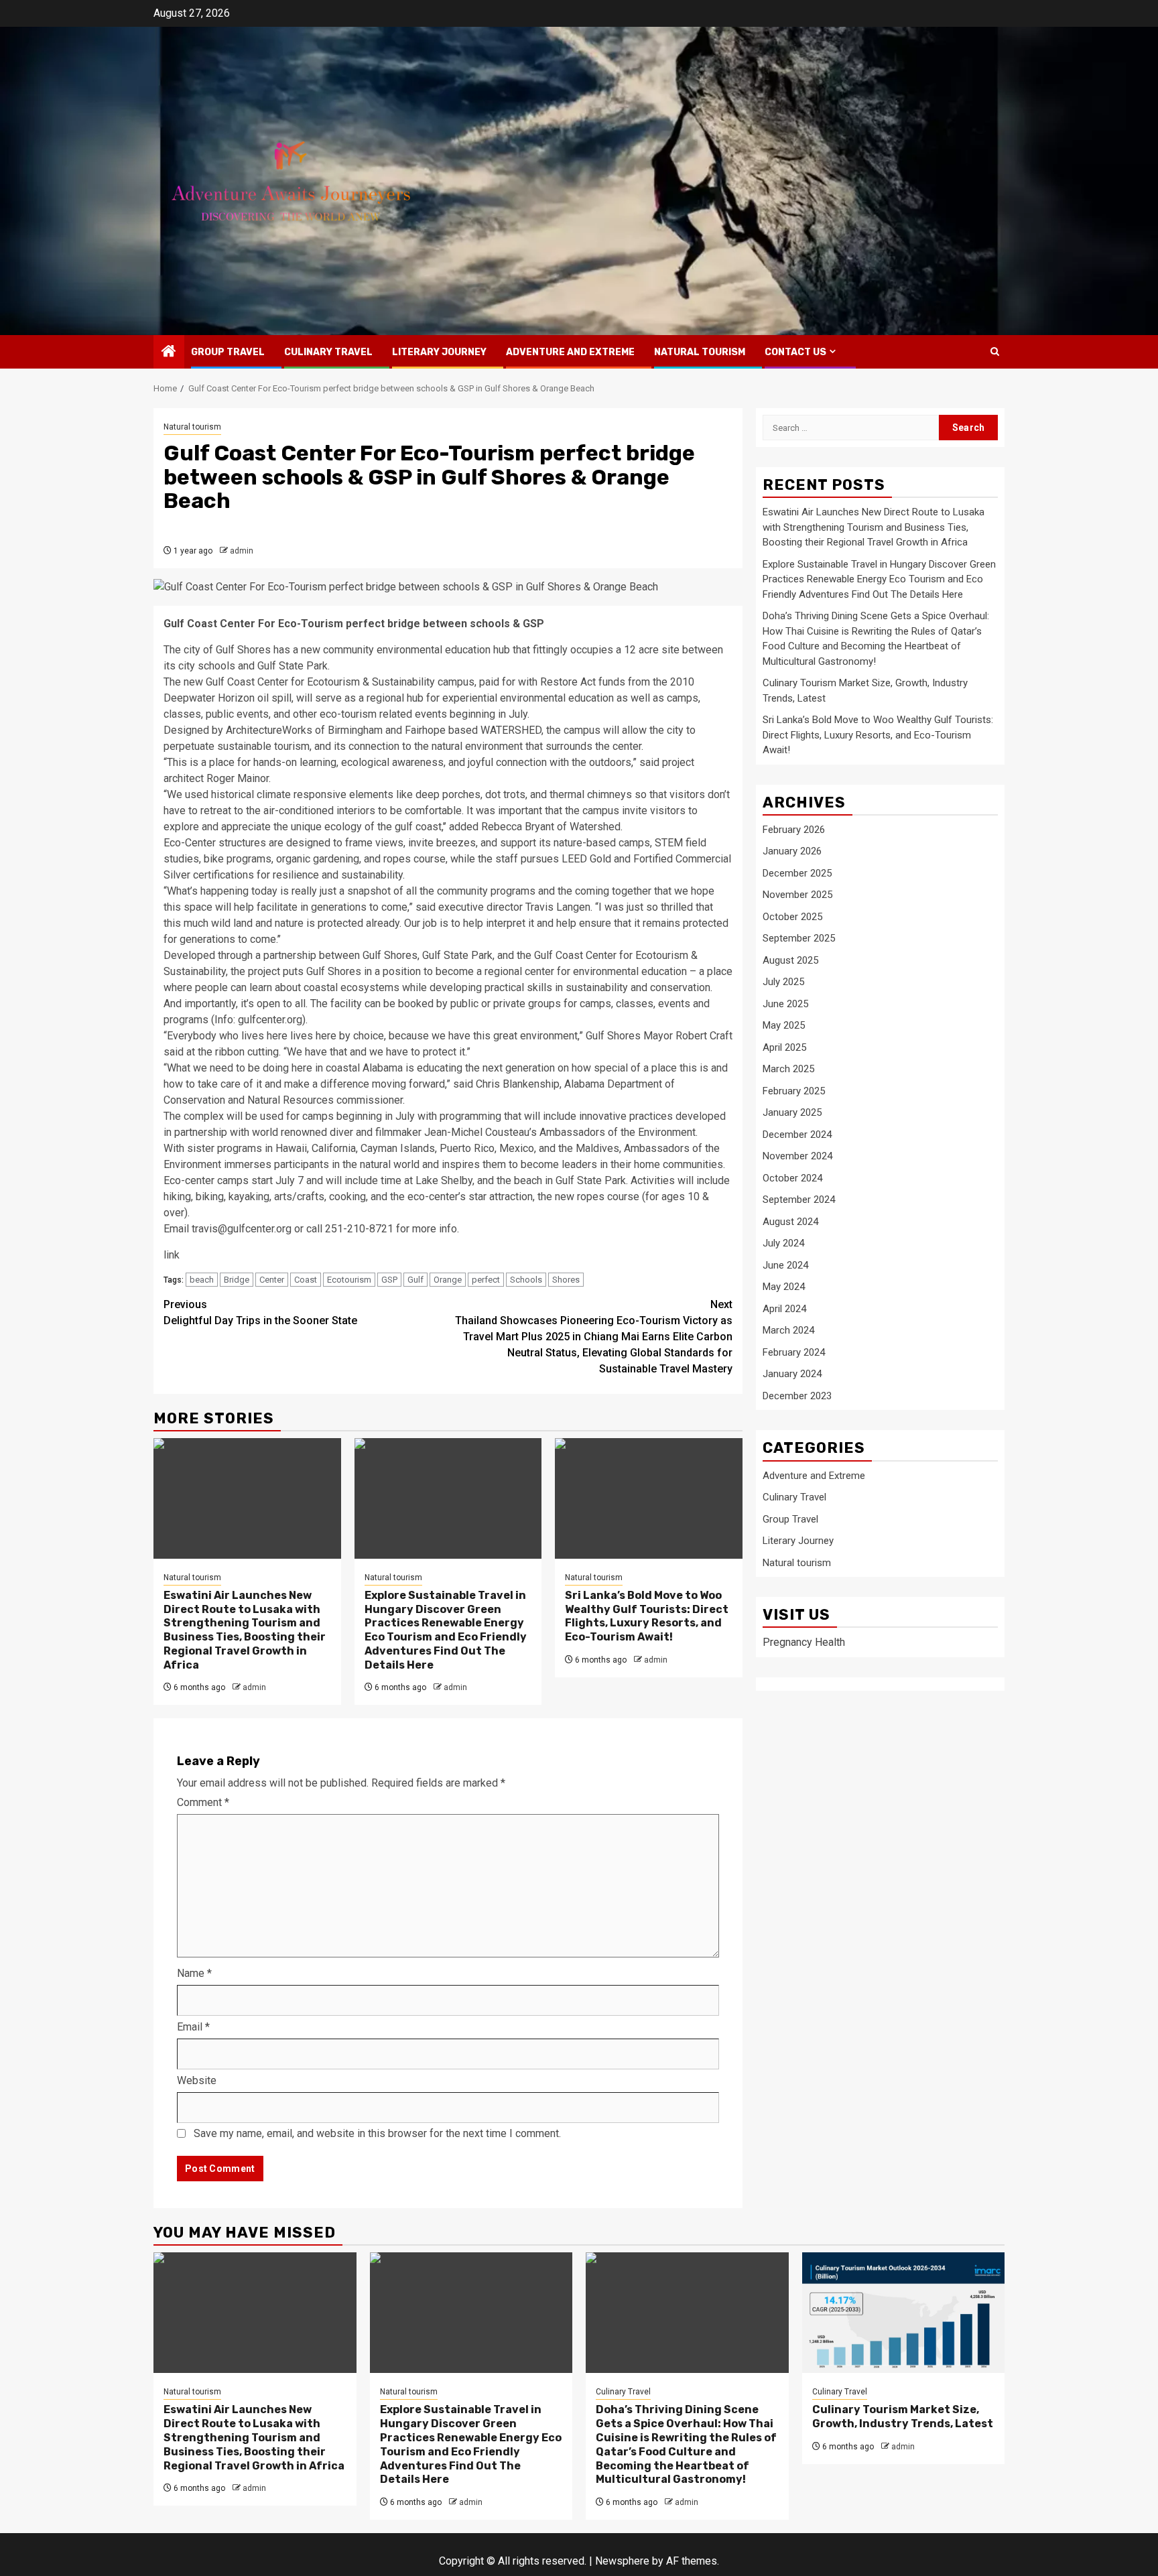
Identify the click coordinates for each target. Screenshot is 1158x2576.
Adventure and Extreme (570, 352)
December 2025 (797, 873)
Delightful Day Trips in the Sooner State (260, 1312)
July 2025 (783, 982)
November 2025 (797, 895)
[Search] (995, 351)
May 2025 (784, 1026)
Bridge (237, 1280)
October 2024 (792, 1178)
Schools (526, 1280)
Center (272, 1280)
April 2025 (784, 1047)
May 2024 (784, 1287)
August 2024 (790, 1222)
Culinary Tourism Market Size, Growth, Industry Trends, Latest (903, 2417)
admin (242, 551)
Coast (306, 1280)
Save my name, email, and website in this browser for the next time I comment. (377, 2133)
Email (193, 2027)
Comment (203, 1802)
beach (202, 1280)
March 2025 (788, 1070)
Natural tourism (700, 352)
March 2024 (788, 1331)
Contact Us (795, 352)
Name (194, 1973)
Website (197, 2080)
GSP (389, 1280)
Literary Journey (439, 352)
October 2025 (792, 917)
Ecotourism (349, 1280)
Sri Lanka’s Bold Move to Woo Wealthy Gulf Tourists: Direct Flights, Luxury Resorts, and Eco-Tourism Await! (647, 1616)
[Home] (169, 352)
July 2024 (783, 1244)
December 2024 (797, 1135)
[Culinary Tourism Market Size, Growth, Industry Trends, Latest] (904, 2313)
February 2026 (794, 830)
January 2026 (792, 852)
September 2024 (799, 1200)
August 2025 (790, 960)
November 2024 (797, 1157)
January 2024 (792, 1374)
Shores (566, 1280)
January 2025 (792, 1113)
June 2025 (785, 1004)
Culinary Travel (328, 352)
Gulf (415, 1280)
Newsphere (622, 2561)
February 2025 (794, 1091)
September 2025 (799, 939)
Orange (448, 1280)
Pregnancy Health (804, 1643)
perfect (486, 1280)
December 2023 (797, 1396)
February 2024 (794, 1352)
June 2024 (785, 1265)
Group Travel (228, 352)
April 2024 (784, 1309)
